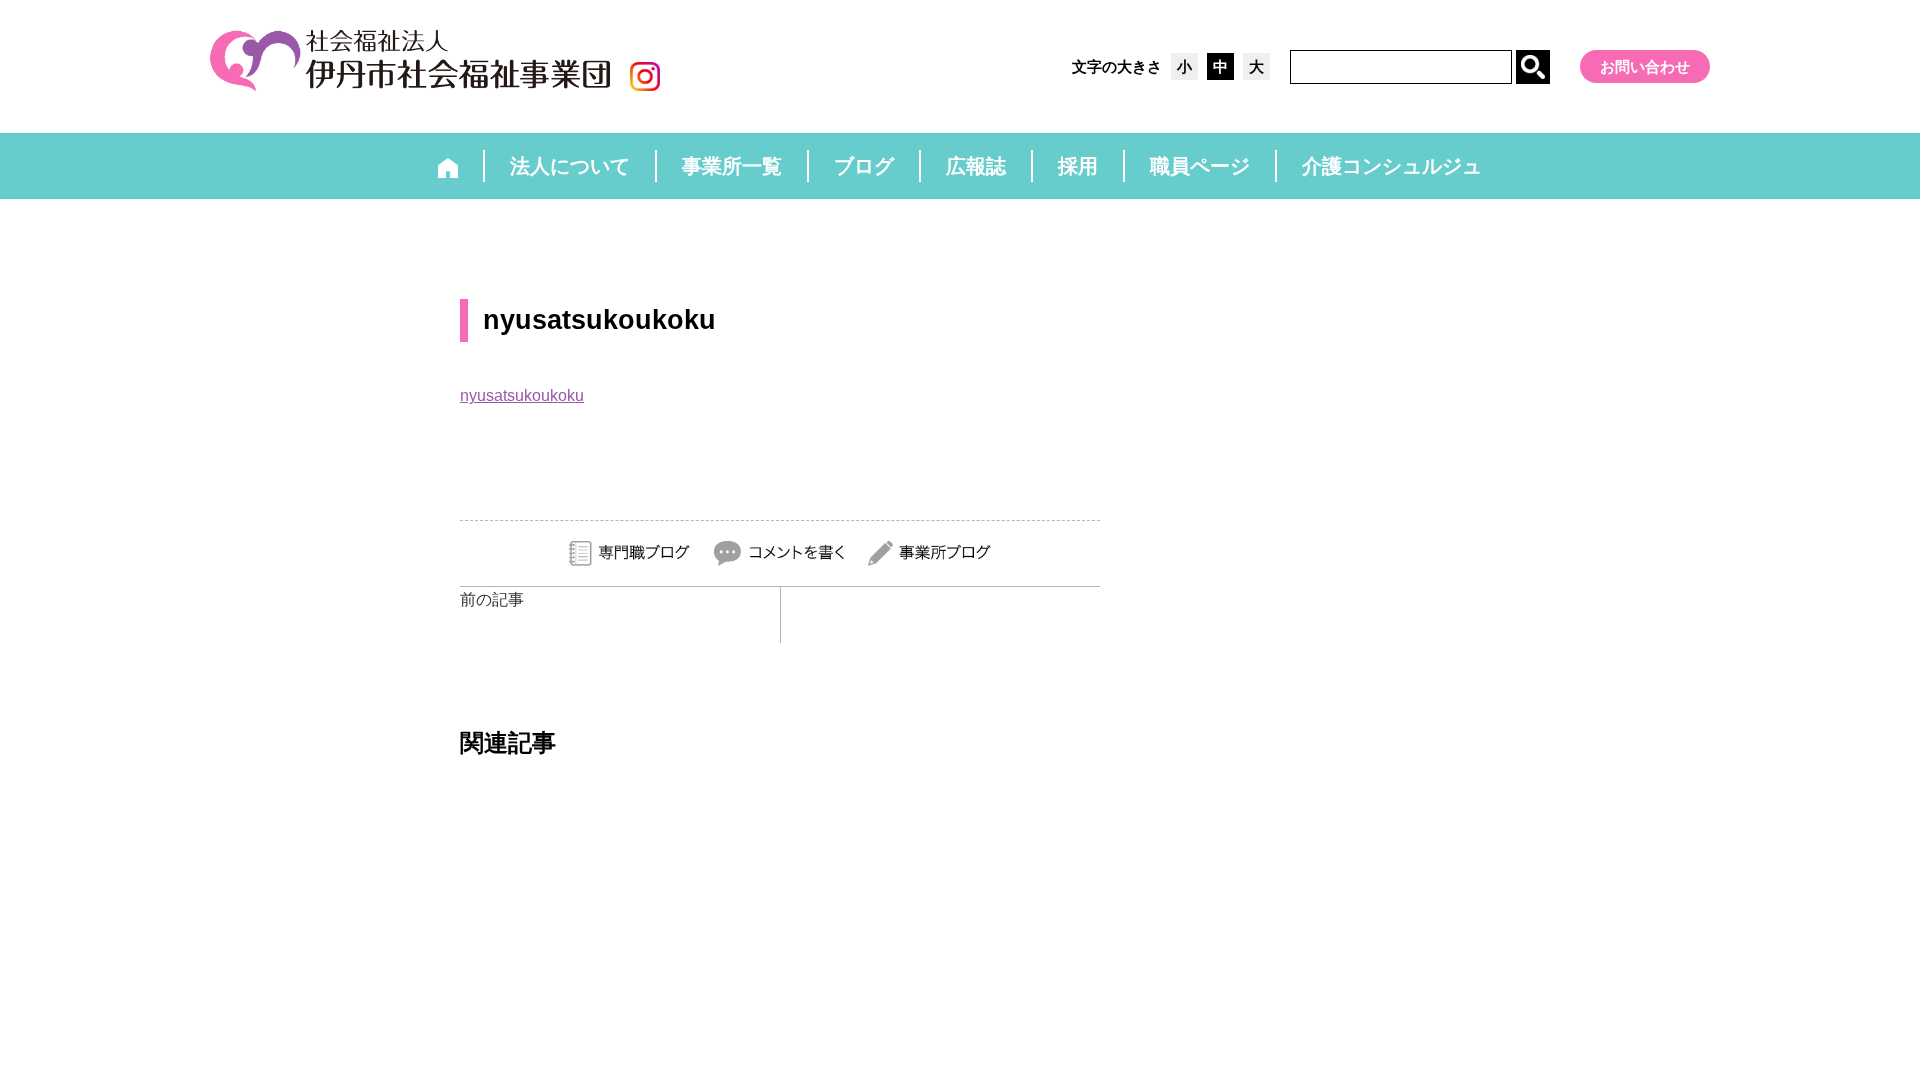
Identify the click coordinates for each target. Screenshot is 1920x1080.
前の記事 (492, 599)
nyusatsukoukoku (522, 395)
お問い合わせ (1645, 66)
